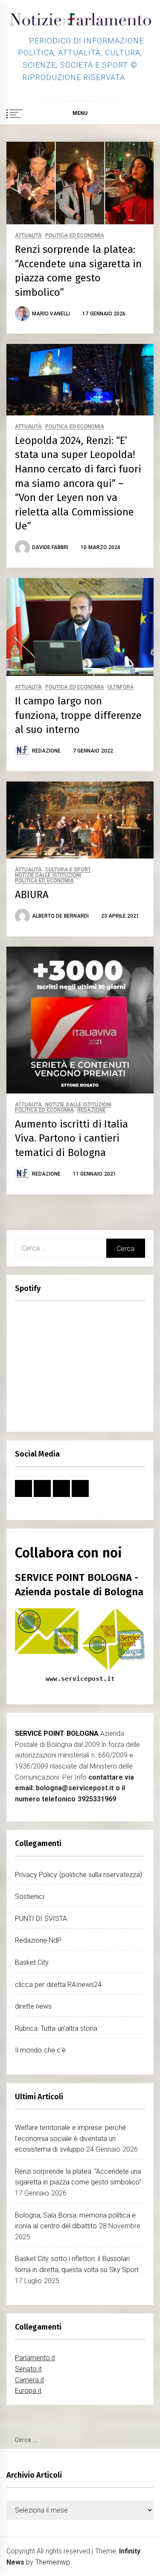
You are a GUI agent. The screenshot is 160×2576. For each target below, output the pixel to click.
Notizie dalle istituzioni (48, 875)
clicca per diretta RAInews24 (58, 1985)
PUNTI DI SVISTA (41, 1919)
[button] (150, 114)
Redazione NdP (38, 1940)
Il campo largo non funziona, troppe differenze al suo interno (78, 715)
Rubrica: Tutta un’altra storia (56, 2028)
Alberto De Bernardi (60, 916)
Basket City (32, 1962)
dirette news (33, 2006)
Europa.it (28, 2391)
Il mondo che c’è (40, 2050)
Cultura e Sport (68, 870)
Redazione (46, 751)
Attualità (28, 236)
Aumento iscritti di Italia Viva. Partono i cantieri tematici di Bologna (71, 1138)
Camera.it (29, 2380)
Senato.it (28, 2369)
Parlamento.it (35, 2358)
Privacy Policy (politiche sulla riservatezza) (79, 1875)
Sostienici (29, 1896)
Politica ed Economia (75, 236)
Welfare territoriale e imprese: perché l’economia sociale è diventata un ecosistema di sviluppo (70, 2138)
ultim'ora (121, 687)
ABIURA (32, 895)
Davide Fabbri (50, 547)
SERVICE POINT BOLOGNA (57, 1733)
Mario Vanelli (51, 314)
